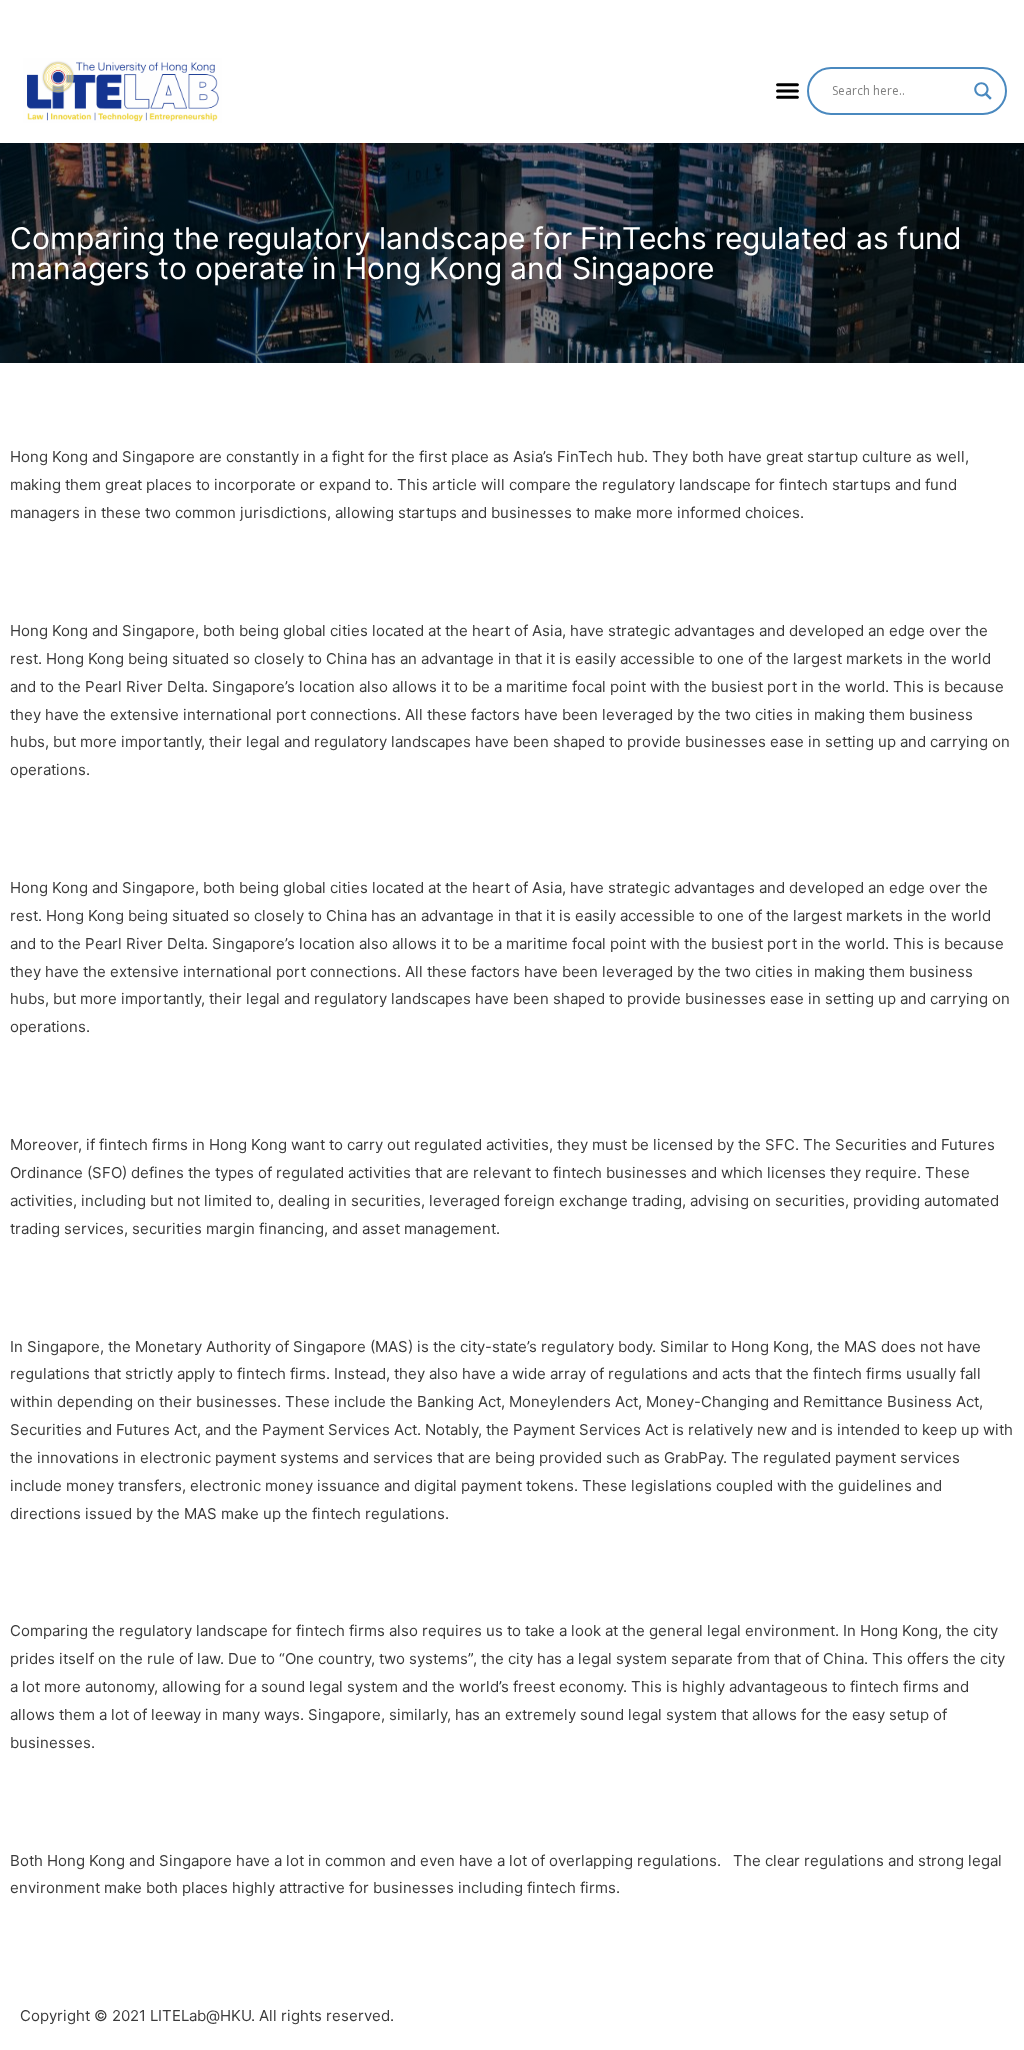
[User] (1005, 19)
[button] (788, 91)
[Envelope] (967, 19)
